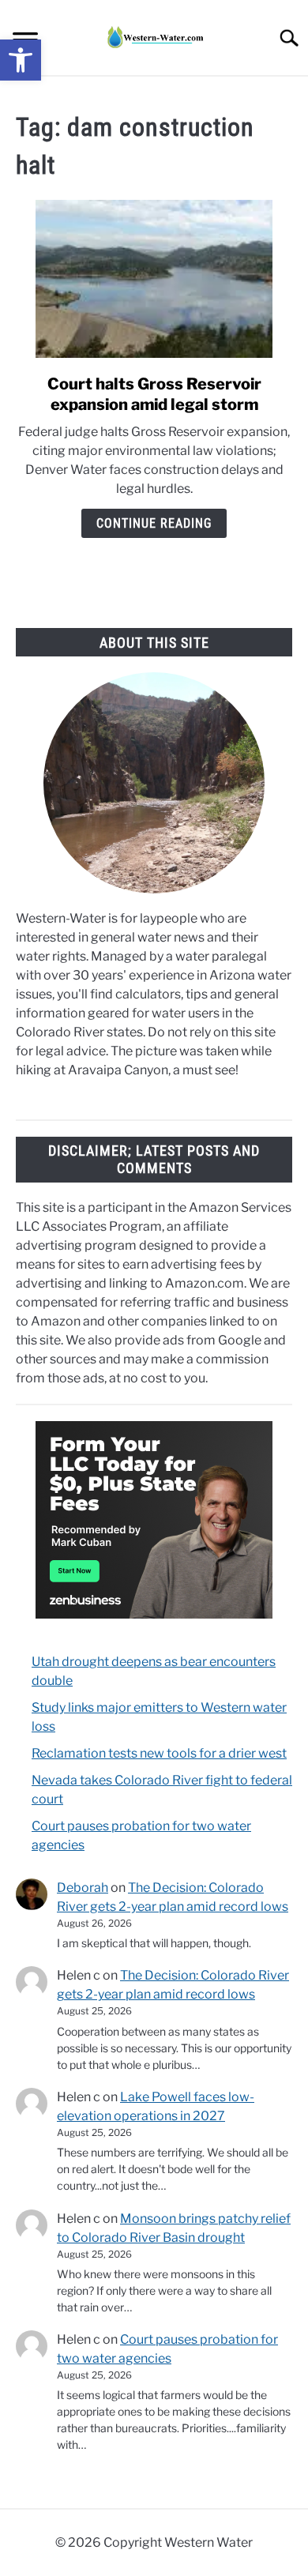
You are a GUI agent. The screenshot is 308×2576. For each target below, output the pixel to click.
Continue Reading (154, 523)
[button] (21, 60)
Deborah (83, 1888)
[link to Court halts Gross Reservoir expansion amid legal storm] (154, 279)
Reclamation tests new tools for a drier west (159, 1753)
